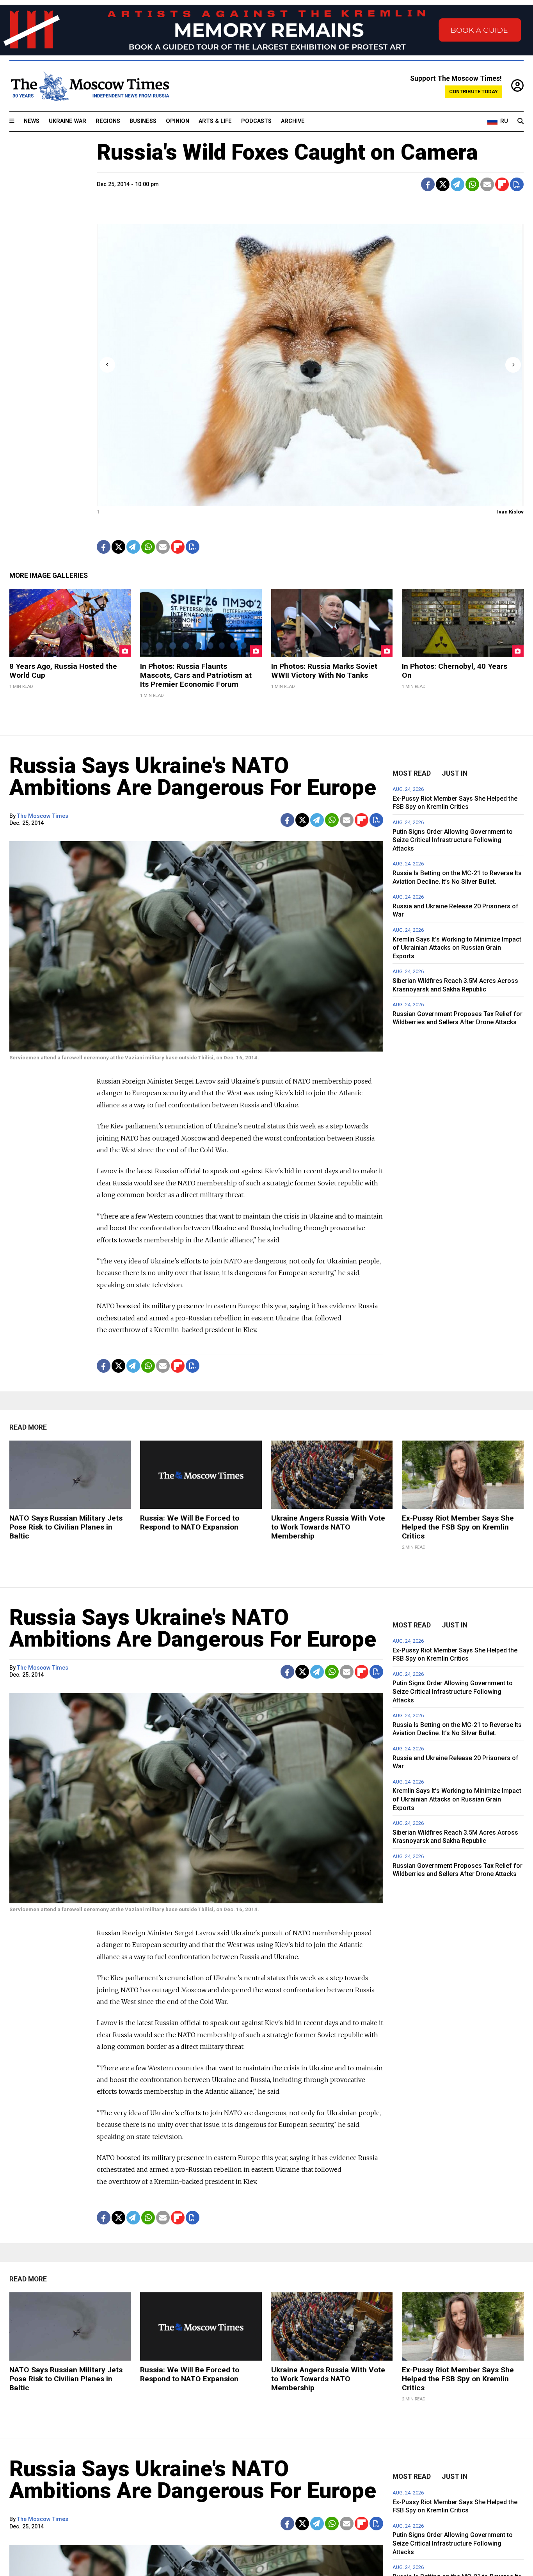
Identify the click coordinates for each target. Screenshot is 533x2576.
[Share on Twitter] (443, 184)
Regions (108, 121)
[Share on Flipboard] (502, 184)
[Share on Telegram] (457, 184)
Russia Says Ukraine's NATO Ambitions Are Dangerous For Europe (193, 776)
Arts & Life (215, 121)
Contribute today (473, 91)
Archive (293, 121)
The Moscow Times (43, 816)
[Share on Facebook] (428, 184)
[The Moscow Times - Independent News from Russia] (89, 86)
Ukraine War (68, 121)
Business (143, 121)
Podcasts (256, 121)
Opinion (178, 121)
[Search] (521, 121)
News (32, 121)
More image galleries (49, 576)
